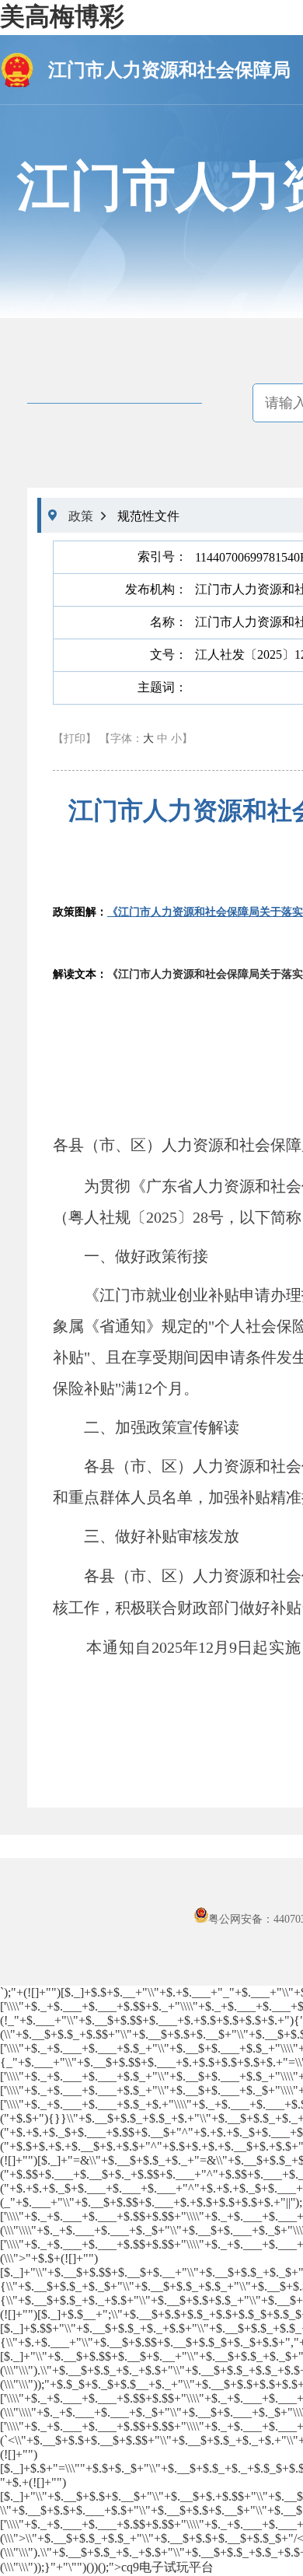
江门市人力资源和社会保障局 (169, 70)
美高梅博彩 (62, 16)
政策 (81, 516)
